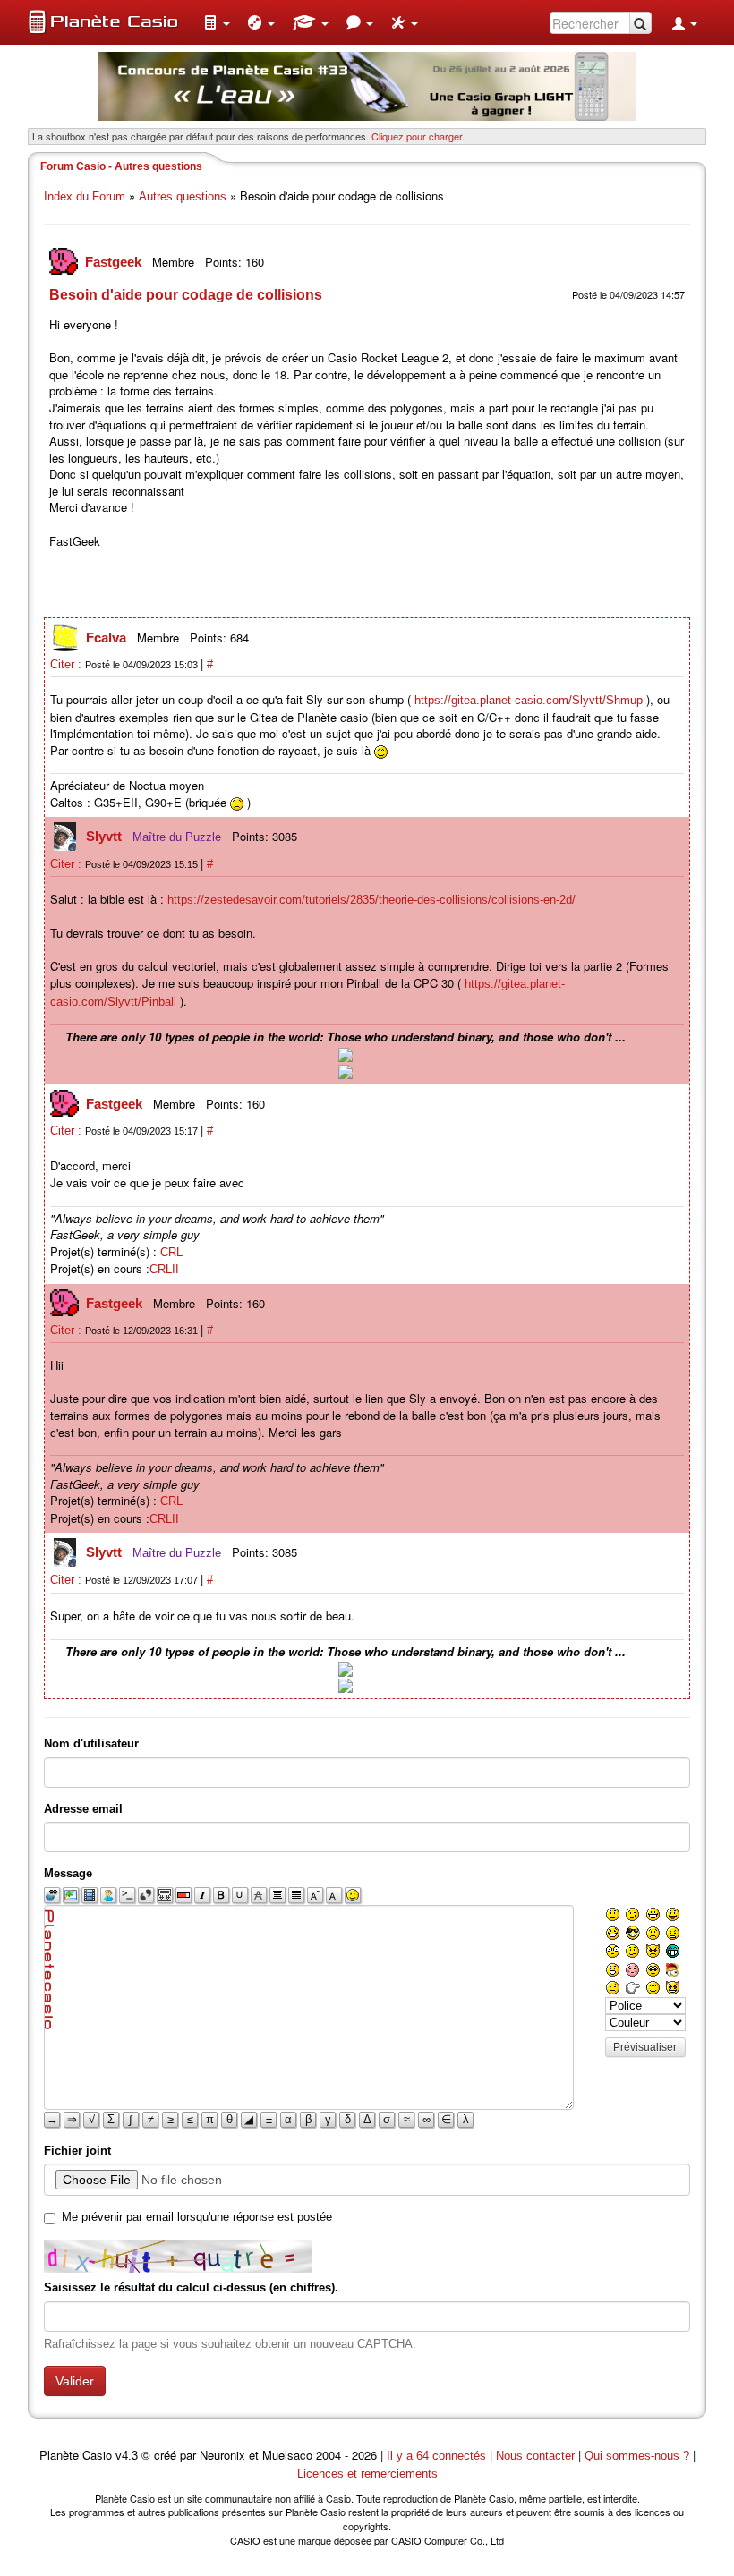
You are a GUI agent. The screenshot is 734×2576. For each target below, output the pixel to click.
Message (68, 1873)
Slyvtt (106, 836)
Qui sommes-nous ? (637, 2456)
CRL (171, 1252)
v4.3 (127, 2456)
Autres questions (183, 196)
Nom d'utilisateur (91, 1743)
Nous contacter (535, 2456)
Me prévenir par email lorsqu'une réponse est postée (197, 2217)
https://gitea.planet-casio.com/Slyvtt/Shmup (529, 700)
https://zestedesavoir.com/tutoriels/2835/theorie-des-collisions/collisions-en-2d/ (371, 900)
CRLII (164, 1269)
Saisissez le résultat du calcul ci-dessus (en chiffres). (191, 2287)
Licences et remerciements (367, 2474)
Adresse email (83, 1809)
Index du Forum (85, 196)
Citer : (68, 664)
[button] (217, 22)
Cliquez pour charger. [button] (418, 136)
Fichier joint (77, 2151)
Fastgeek (115, 262)
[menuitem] (217, 22)
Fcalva (108, 638)
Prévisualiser (645, 2047)
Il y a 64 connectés (438, 2456)
